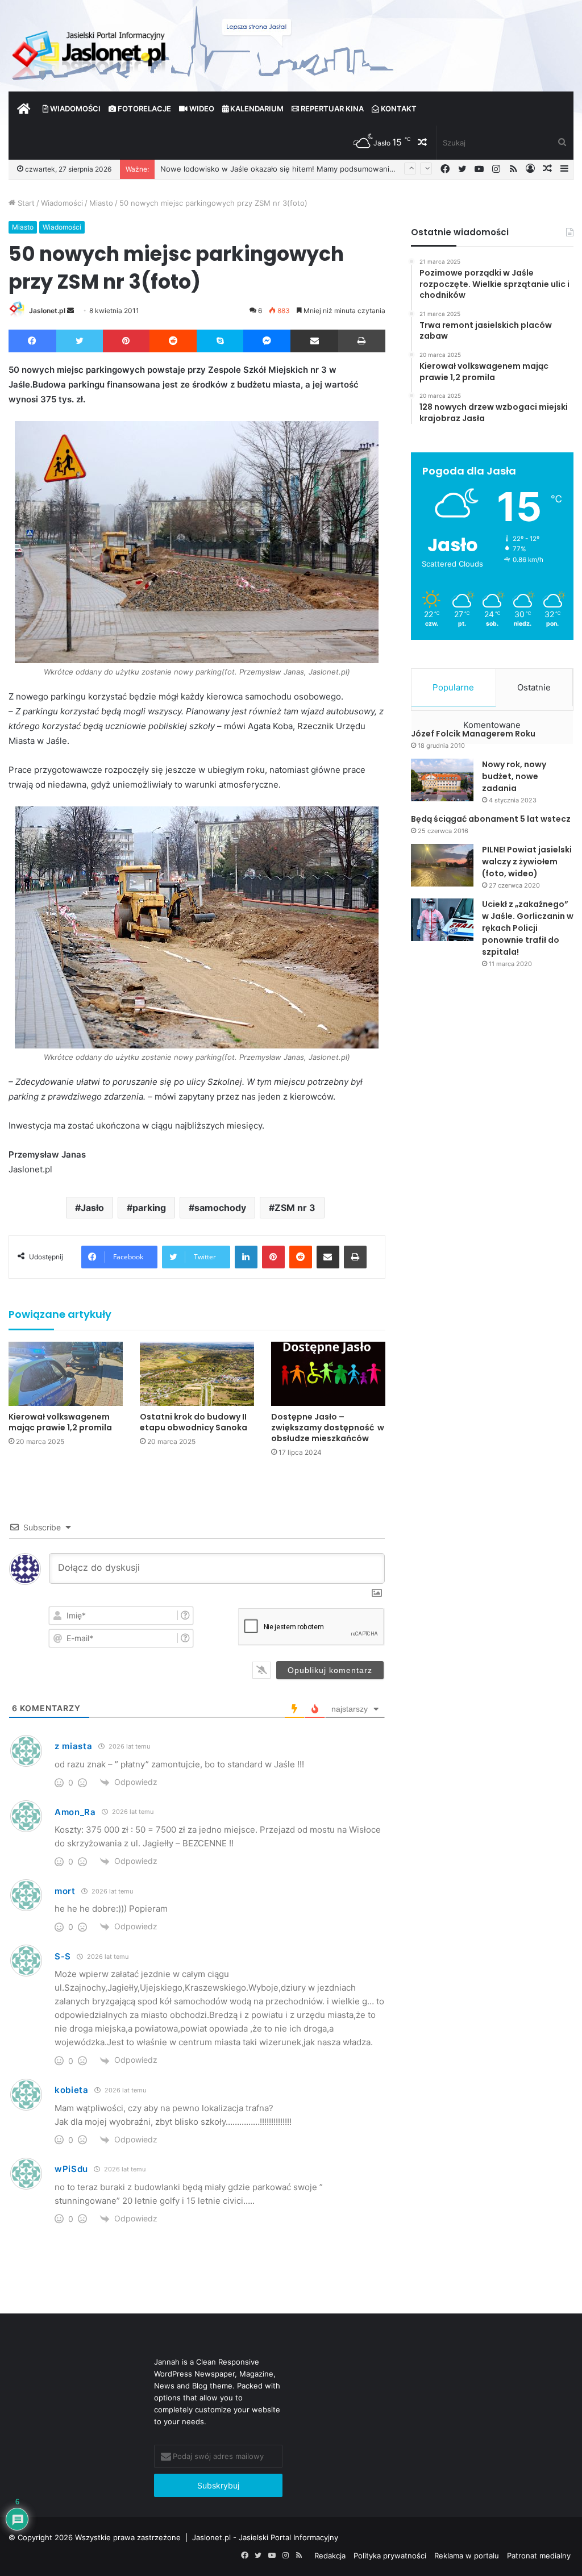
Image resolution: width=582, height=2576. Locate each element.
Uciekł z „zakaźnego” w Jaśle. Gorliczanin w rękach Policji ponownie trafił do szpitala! (528, 928)
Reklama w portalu (467, 2556)
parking (149, 1208)
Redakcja (330, 2556)
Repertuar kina (331, 109)
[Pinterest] (126, 341)
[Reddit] (173, 341)
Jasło (92, 1208)
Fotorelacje (144, 109)
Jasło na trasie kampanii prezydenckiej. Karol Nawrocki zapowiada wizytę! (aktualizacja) (315, 169)
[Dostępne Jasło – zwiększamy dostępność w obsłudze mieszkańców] (328, 1374)
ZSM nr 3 (295, 1208)
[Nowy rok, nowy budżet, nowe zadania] (442, 780)
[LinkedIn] (246, 1257)
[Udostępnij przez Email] (314, 341)
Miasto (101, 203)
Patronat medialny (539, 2556)
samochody (220, 1208)
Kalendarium (256, 109)
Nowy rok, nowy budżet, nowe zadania (514, 776)
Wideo (201, 109)
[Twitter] (80, 341)
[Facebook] (32, 341)
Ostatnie (534, 687)
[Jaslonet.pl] (90, 51)
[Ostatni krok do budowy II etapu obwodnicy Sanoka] (197, 1374)
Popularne (453, 687)
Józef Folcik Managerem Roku (473, 734)
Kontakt (398, 109)
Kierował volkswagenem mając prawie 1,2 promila (60, 1422)
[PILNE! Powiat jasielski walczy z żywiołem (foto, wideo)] (442, 865)
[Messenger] (267, 341)
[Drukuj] (362, 341)
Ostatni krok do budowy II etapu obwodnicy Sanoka (194, 1422)
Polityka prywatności (390, 2556)
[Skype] (220, 341)
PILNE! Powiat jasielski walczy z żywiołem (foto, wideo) (527, 862)
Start (25, 203)
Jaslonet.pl (47, 311)
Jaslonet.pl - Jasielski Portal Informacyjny (265, 2537)
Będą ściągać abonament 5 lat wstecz (491, 819)
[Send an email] (70, 311)
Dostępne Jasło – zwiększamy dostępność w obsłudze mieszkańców (328, 1428)
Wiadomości (74, 109)
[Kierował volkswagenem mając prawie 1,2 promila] (66, 1374)
